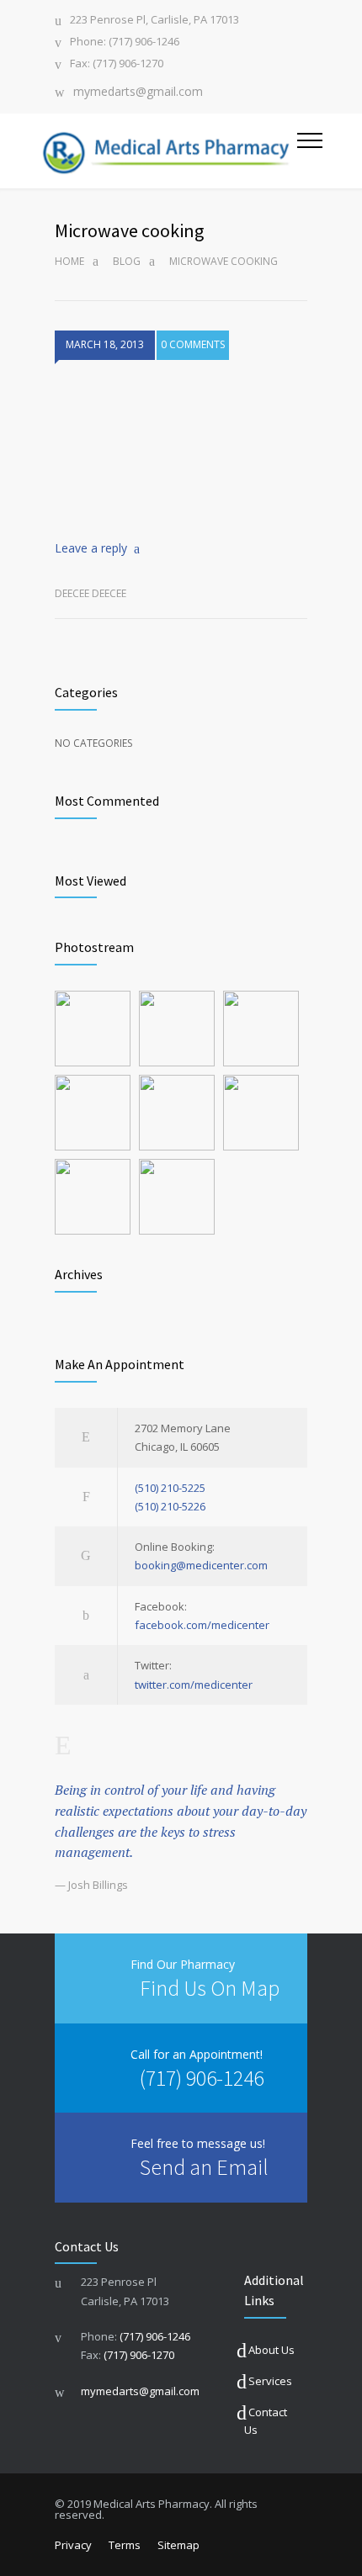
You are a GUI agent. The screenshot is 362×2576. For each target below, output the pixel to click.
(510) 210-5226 (170, 1506)
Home (69, 261)
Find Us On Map (210, 1988)
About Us (271, 2350)
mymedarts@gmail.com (138, 93)
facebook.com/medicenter (202, 1625)
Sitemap (178, 2545)
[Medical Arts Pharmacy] (167, 151)
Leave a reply (91, 548)
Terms (125, 2545)
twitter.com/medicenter (194, 1685)
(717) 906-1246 (202, 2078)
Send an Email (204, 2167)
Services (270, 2381)
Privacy (73, 2545)
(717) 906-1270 (139, 2355)
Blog (127, 261)
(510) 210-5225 (170, 1488)
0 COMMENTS (193, 344)
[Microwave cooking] (181, 448)
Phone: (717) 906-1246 (125, 42)
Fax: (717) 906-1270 (117, 64)
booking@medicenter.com (201, 1565)
